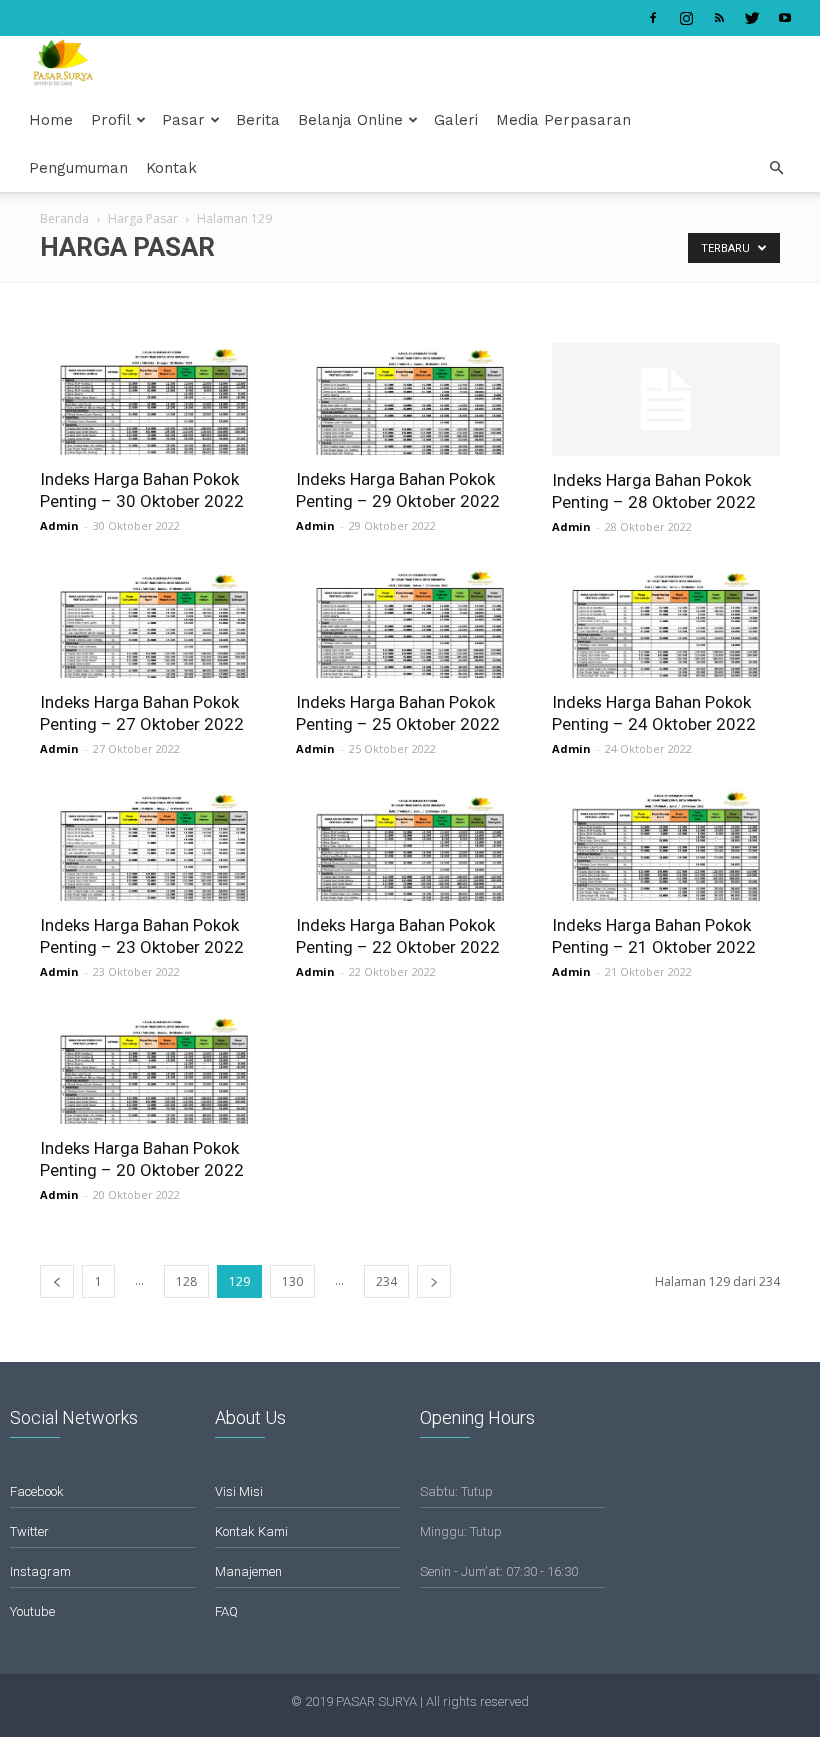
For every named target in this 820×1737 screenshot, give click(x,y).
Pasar (183, 120)
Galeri (456, 120)
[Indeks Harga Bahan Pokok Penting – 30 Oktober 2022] (154, 399)
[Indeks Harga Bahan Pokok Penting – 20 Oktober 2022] (154, 1068)
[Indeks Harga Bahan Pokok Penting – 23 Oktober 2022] (154, 845)
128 (186, 1281)
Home (51, 120)
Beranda (64, 218)
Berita (258, 120)
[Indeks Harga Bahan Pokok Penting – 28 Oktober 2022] (666, 399)
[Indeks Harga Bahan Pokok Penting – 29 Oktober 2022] (410, 399)
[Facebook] (653, 18)
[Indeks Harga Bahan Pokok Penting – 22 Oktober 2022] (410, 845)
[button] (776, 168)
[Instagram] (686, 18)
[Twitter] (752, 18)
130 (292, 1281)
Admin (59, 525)
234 (386, 1281)
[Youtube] (785, 18)
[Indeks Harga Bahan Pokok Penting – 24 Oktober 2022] (666, 623)
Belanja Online (350, 120)
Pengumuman (78, 168)
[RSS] (719, 18)
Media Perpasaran (563, 120)
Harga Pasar (143, 218)
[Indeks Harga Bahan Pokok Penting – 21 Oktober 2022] (666, 845)
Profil (111, 120)
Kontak (171, 168)
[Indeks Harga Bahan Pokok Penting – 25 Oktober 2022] (410, 623)
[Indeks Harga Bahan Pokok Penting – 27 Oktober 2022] (154, 623)
